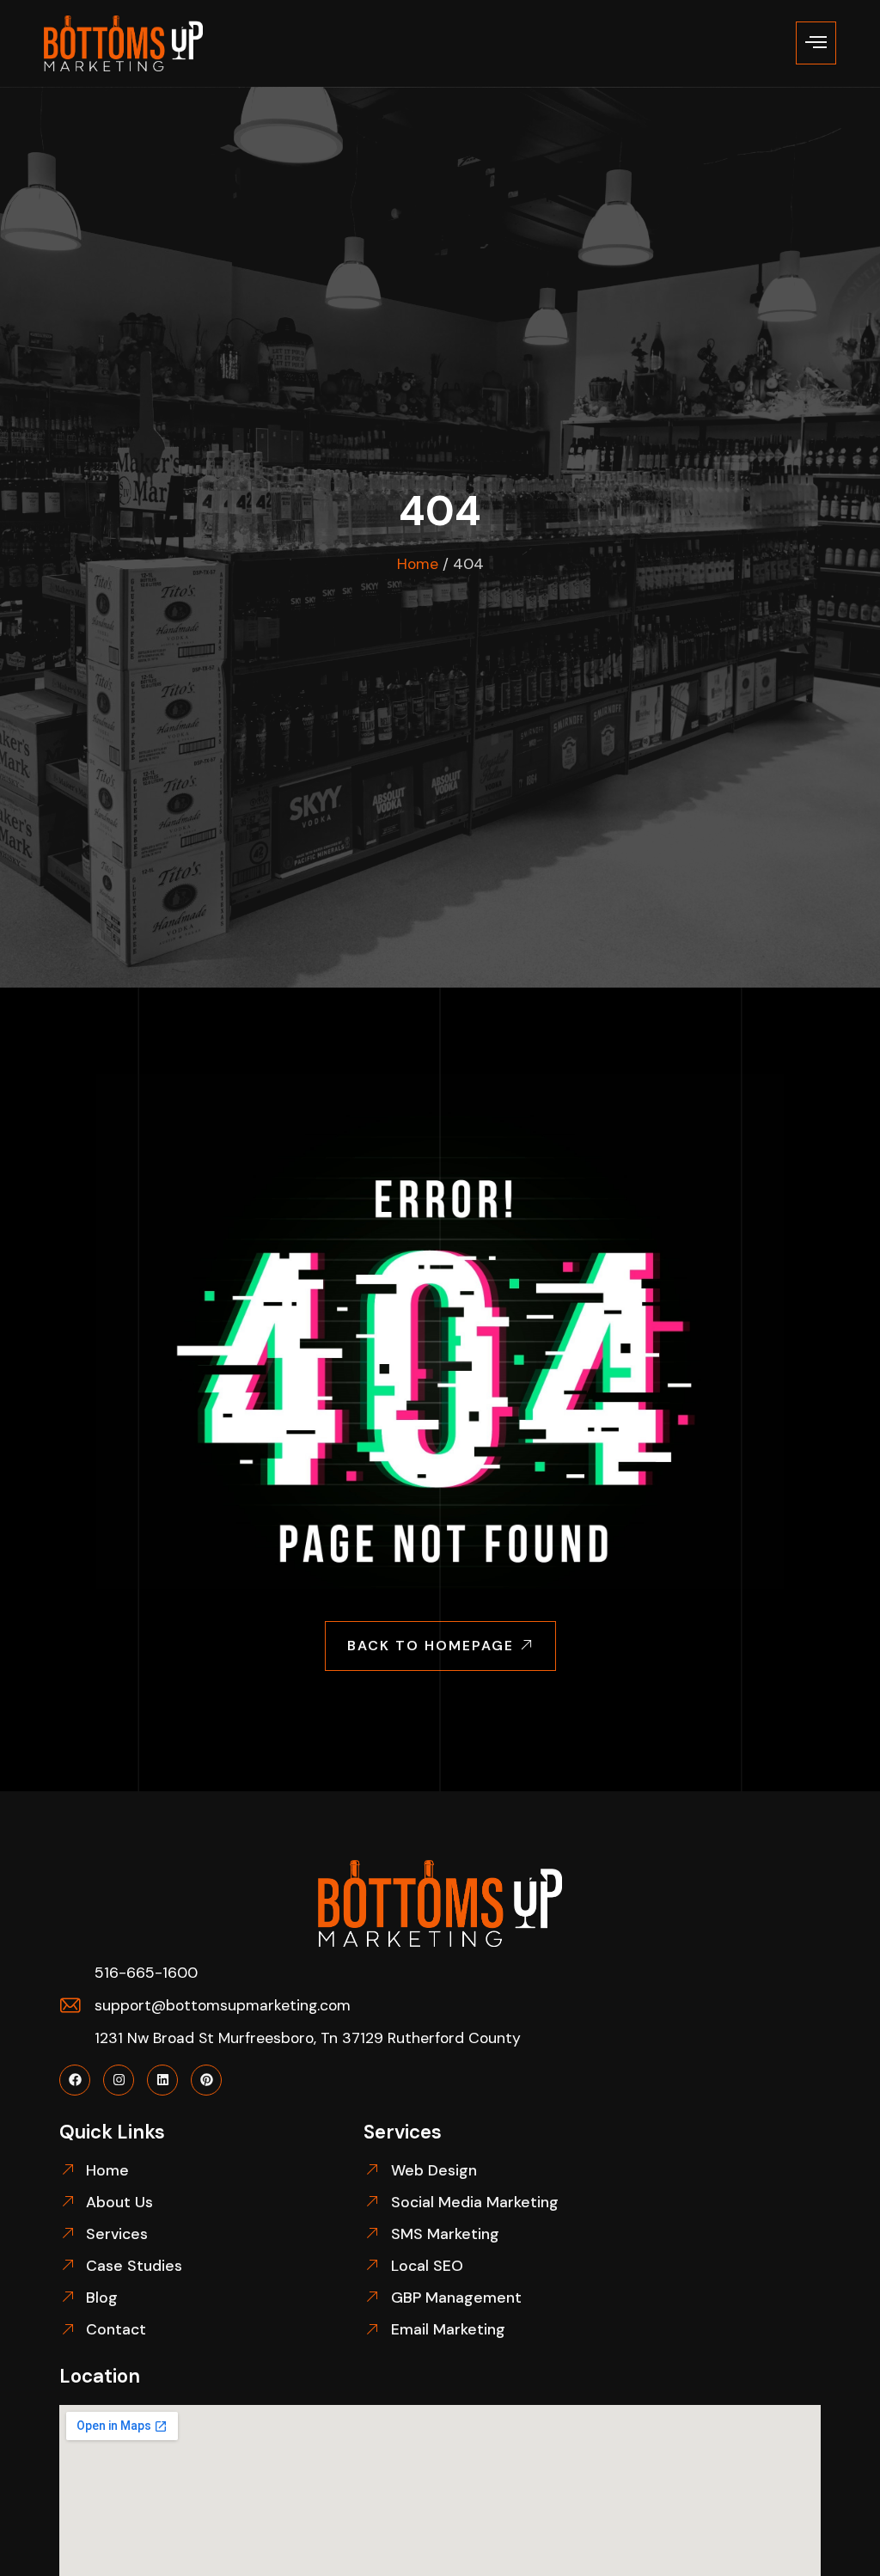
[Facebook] (75, 2080)
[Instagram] (119, 2080)
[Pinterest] (206, 2080)
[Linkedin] (162, 2080)
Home (418, 564)
